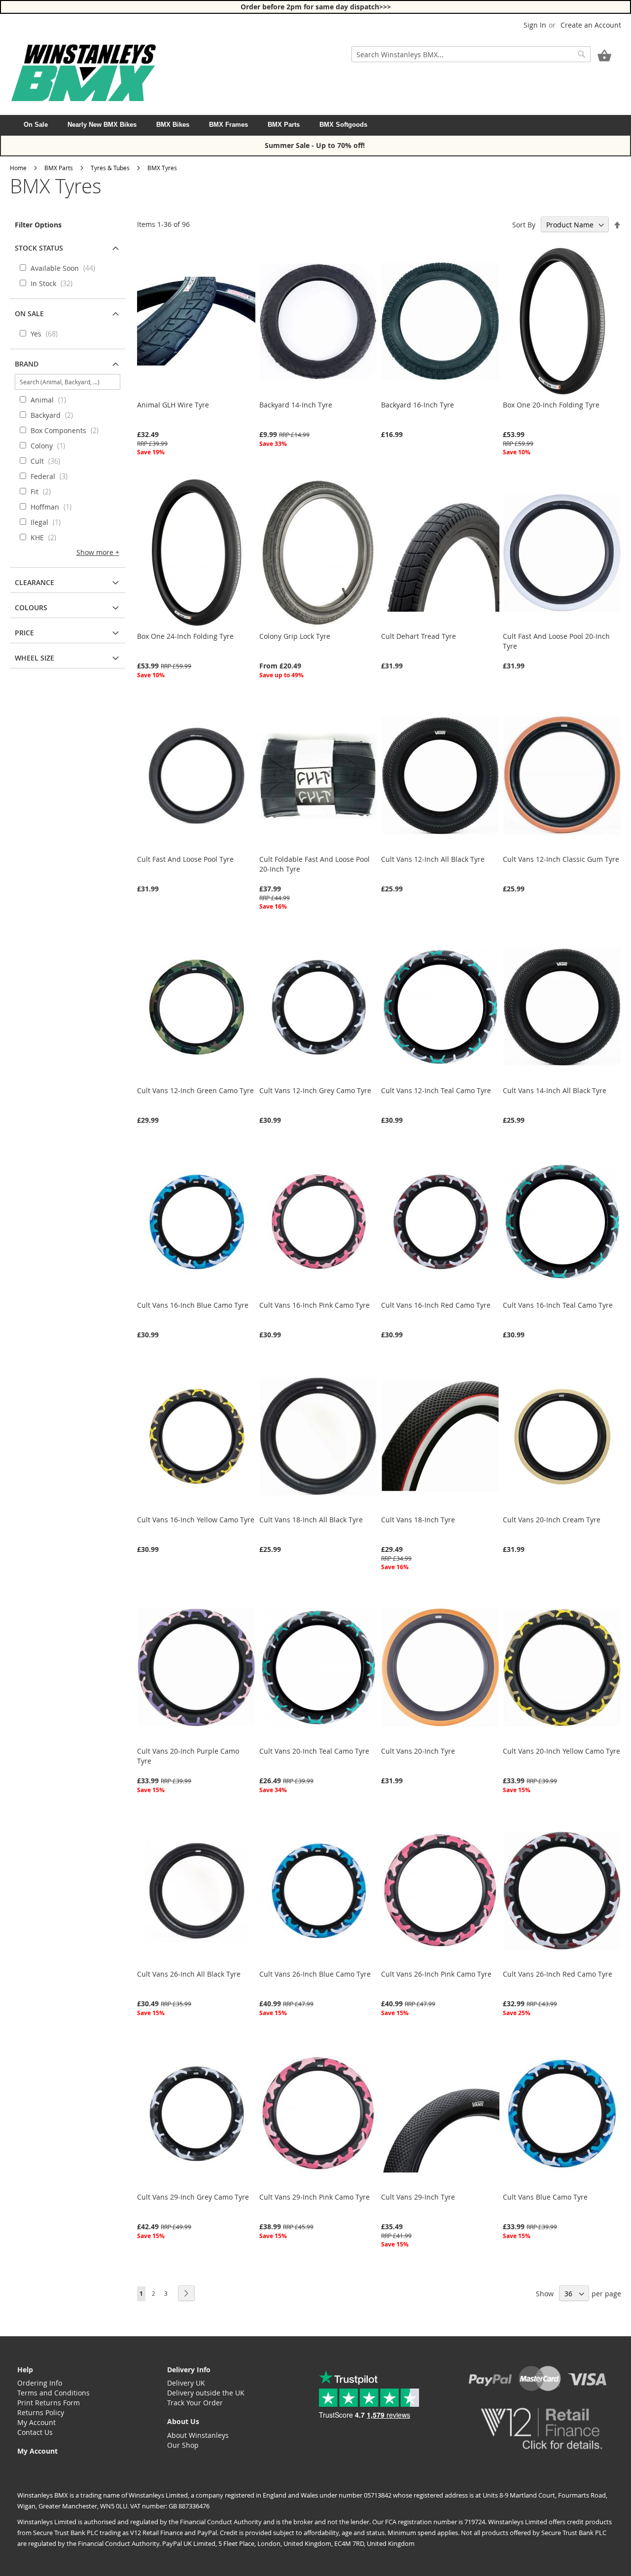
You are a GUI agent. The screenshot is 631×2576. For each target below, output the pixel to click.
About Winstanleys (198, 2435)
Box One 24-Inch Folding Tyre (185, 636)
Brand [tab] (27, 364)
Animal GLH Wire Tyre (173, 405)
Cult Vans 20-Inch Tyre (418, 1751)
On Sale (36, 125)
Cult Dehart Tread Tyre (419, 636)
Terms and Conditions (53, 2393)
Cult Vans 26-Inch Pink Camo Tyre (436, 1974)
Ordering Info (40, 2383)
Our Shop (183, 2445)
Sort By (524, 225)
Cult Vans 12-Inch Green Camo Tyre (195, 1090)
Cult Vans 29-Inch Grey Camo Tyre (193, 2197)
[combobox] (471, 54)
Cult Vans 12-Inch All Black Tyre (433, 859)
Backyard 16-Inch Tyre (418, 405)
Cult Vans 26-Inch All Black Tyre (189, 1974)
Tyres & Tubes (110, 168)
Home (18, 168)
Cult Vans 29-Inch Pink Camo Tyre (315, 2197)
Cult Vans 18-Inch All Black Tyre (311, 1520)
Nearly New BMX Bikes (102, 125)
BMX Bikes (173, 125)
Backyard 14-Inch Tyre (296, 405)
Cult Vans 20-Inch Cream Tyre (552, 1520)
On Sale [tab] (29, 313)
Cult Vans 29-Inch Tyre (418, 2197)
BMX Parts (284, 125)
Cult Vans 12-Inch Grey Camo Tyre (315, 1090)
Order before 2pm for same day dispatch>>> (316, 7)
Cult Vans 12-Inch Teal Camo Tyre (436, 1090)
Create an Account (591, 25)
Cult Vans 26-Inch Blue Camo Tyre (315, 1974)
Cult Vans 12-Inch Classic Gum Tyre (561, 859)
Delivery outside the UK (206, 2393)
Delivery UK (186, 2383)
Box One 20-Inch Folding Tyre (551, 405)
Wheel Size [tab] (35, 658)
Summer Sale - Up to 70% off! (316, 145)
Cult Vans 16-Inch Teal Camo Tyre (558, 1305)
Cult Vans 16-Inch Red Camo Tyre (436, 1305)
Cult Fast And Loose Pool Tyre (185, 859)
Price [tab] (24, 633)
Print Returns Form (49, 2403)
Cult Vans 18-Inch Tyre (418, 1520)
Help (25, 2370)
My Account (36, 2422)
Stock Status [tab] (39, 248)
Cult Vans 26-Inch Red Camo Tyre (558, 1974)
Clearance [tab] (35, 582)
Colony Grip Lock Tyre (295, 636)
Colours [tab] (31, 607)
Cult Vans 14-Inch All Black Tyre (555, 1090)
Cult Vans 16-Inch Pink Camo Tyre (315, 1305)
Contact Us (35, 2432)
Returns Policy (41, 2412)
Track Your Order (195, 2403)
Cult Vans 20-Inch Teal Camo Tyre (314, 1751)
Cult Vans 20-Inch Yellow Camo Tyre (561, 1751)
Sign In (535, 25)
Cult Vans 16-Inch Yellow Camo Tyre (196, 1520)
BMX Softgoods (343, 125)
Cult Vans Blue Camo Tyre (545, 2197)
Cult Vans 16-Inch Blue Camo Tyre (193, 1305)
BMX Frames (228, 125)
